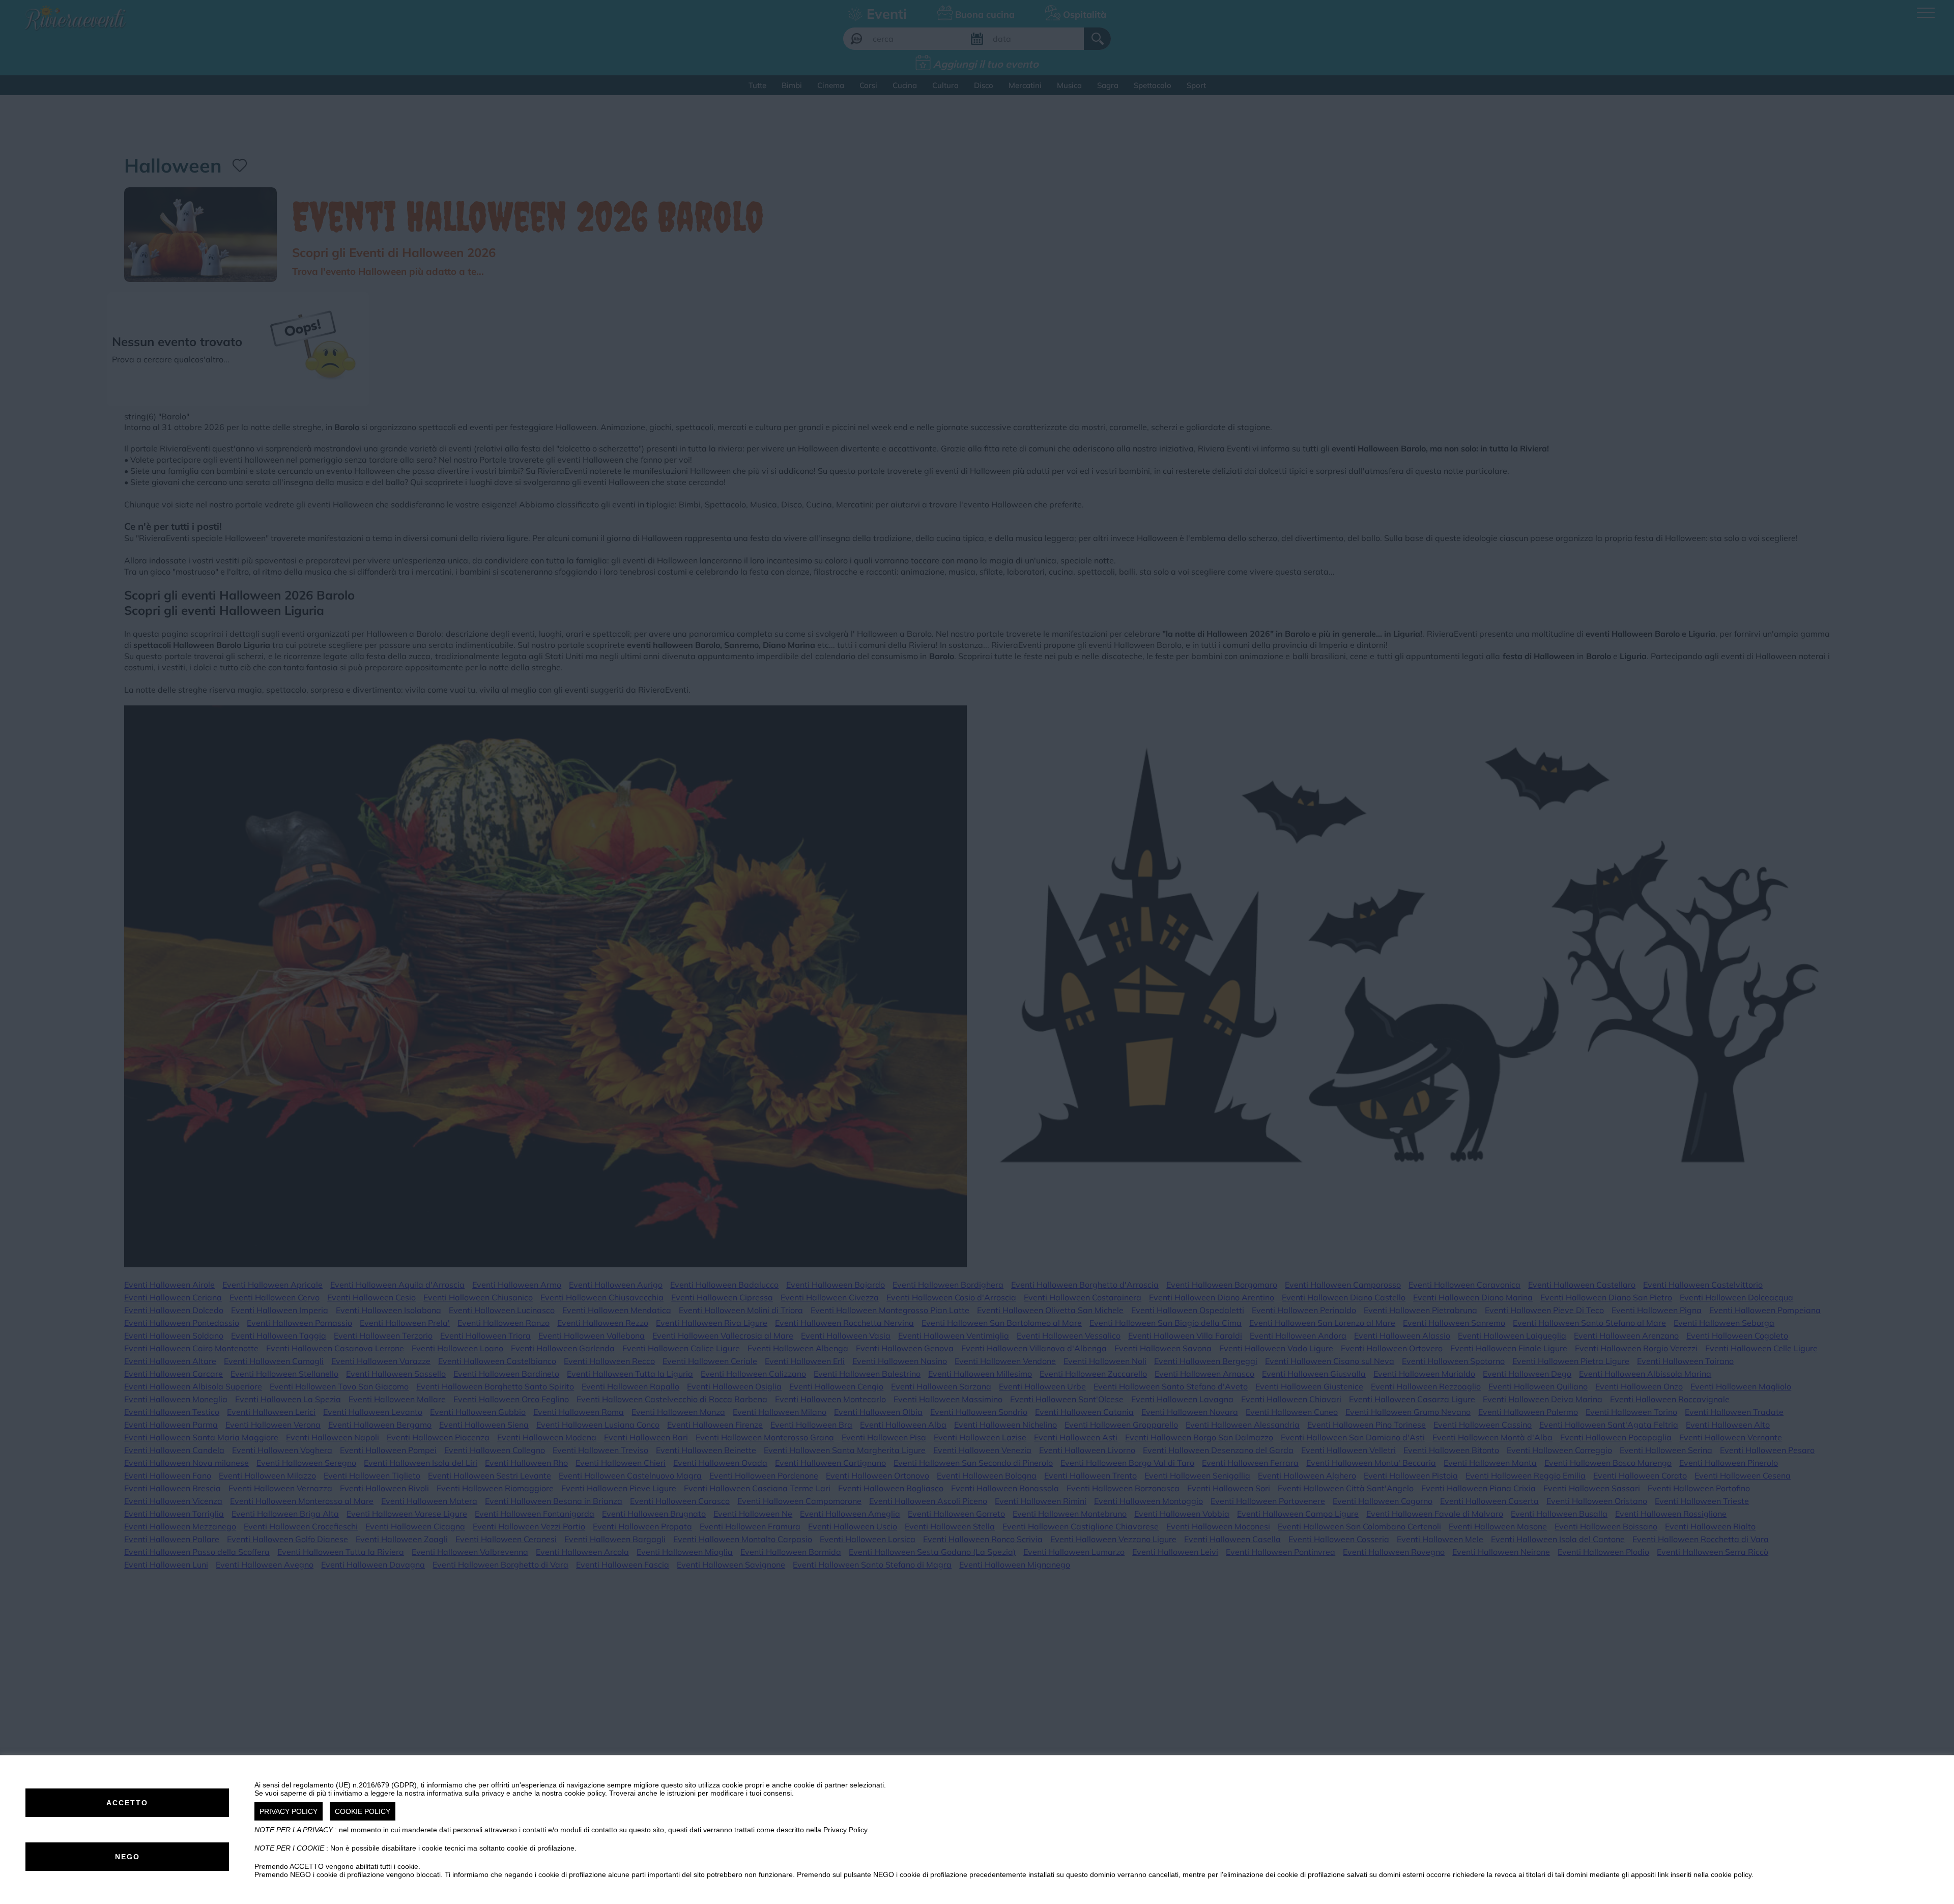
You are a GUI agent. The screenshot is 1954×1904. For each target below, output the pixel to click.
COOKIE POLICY (363, 1811)
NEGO (127, 1857)
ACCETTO (127, 1803)
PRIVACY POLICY (289, 1811)
